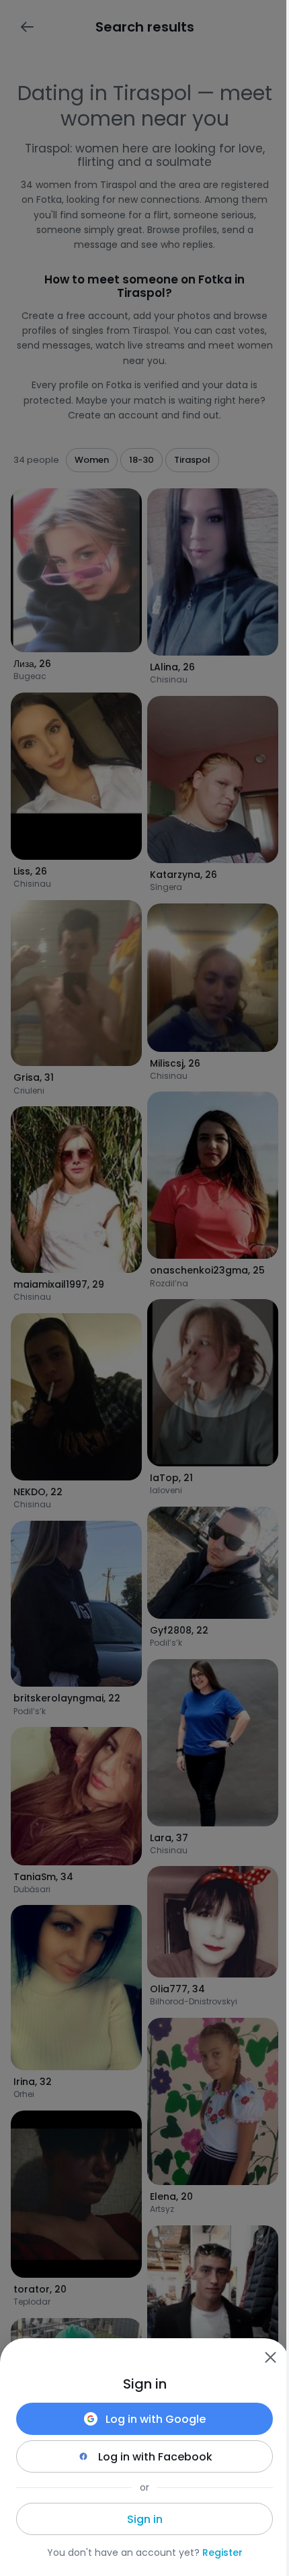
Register (222, 2552)
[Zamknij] (270, 2357)
